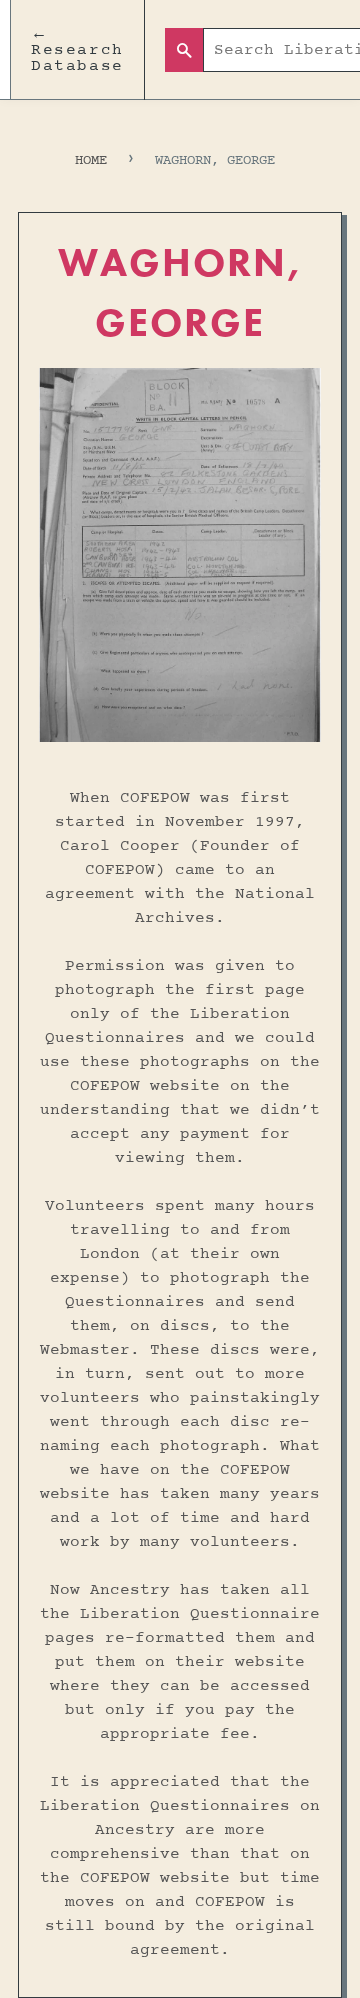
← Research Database (77, 50)
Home (91, 160)
